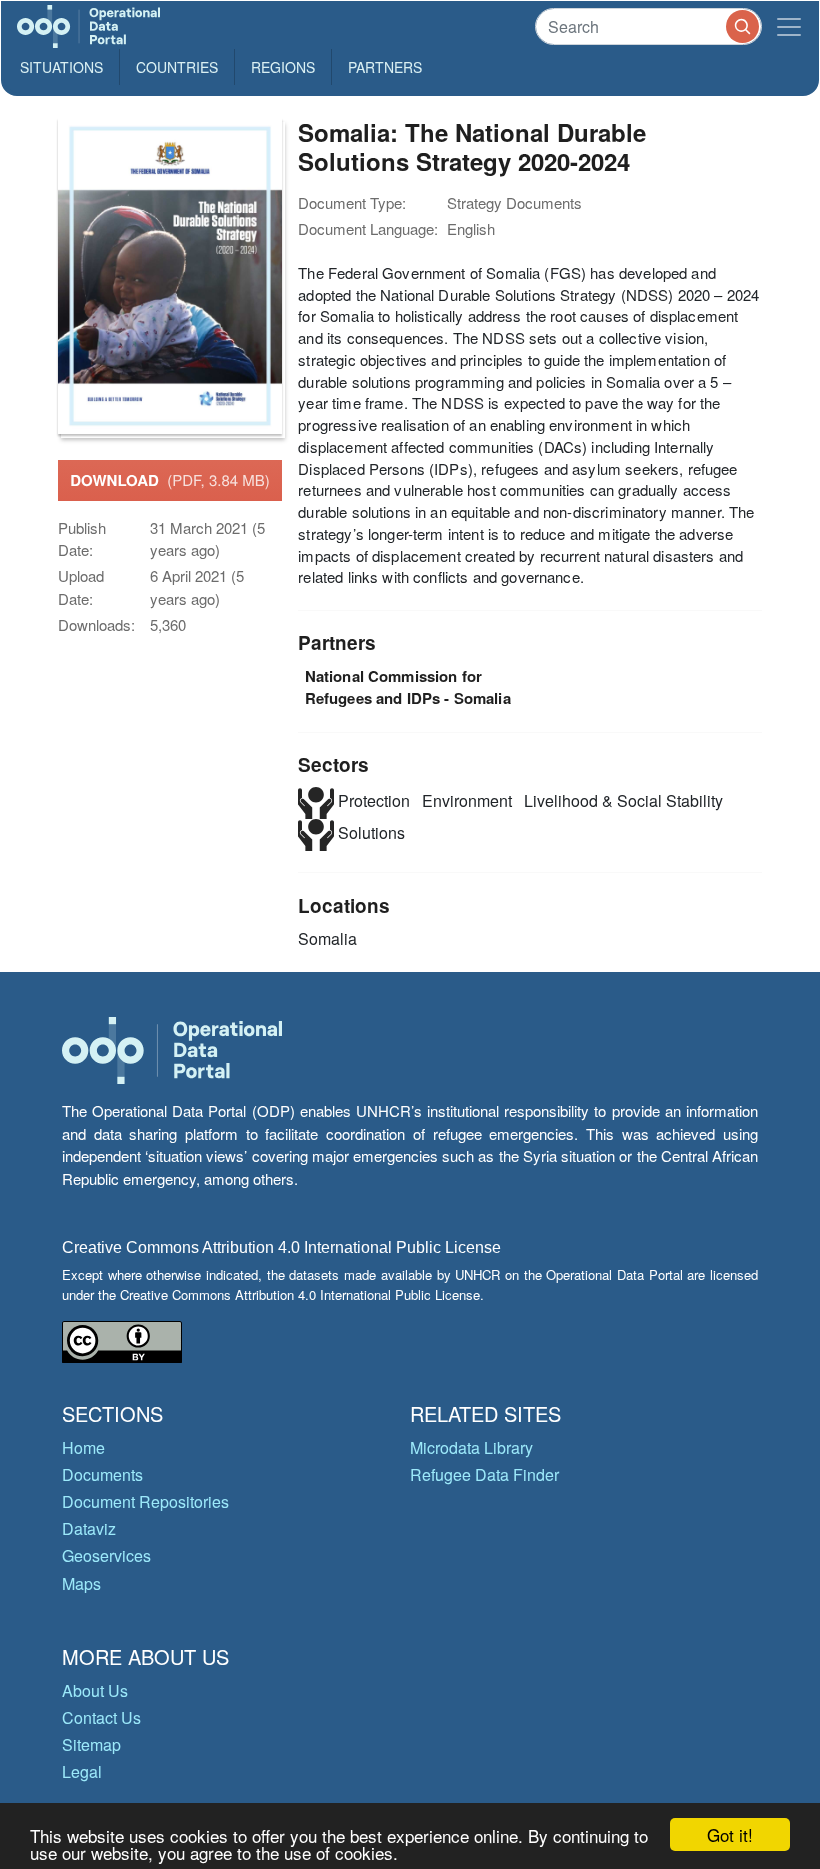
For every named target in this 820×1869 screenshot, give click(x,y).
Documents (102, 1474)
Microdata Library (471, 1447)
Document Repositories (145, 1501)
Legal (82, 1771)
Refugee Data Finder (484, 1474)
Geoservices (106, 1555)
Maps (81, 1583)
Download (170, 480)
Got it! (730, 1834)
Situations (61, 67)
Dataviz (89, 1528)
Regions (283, 67)
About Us (95, 1690)
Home (83, 1447)
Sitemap (91, 1744)
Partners (385, 67)
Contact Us (101, 1717)
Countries (177, 67)
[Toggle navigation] (789, 26)
